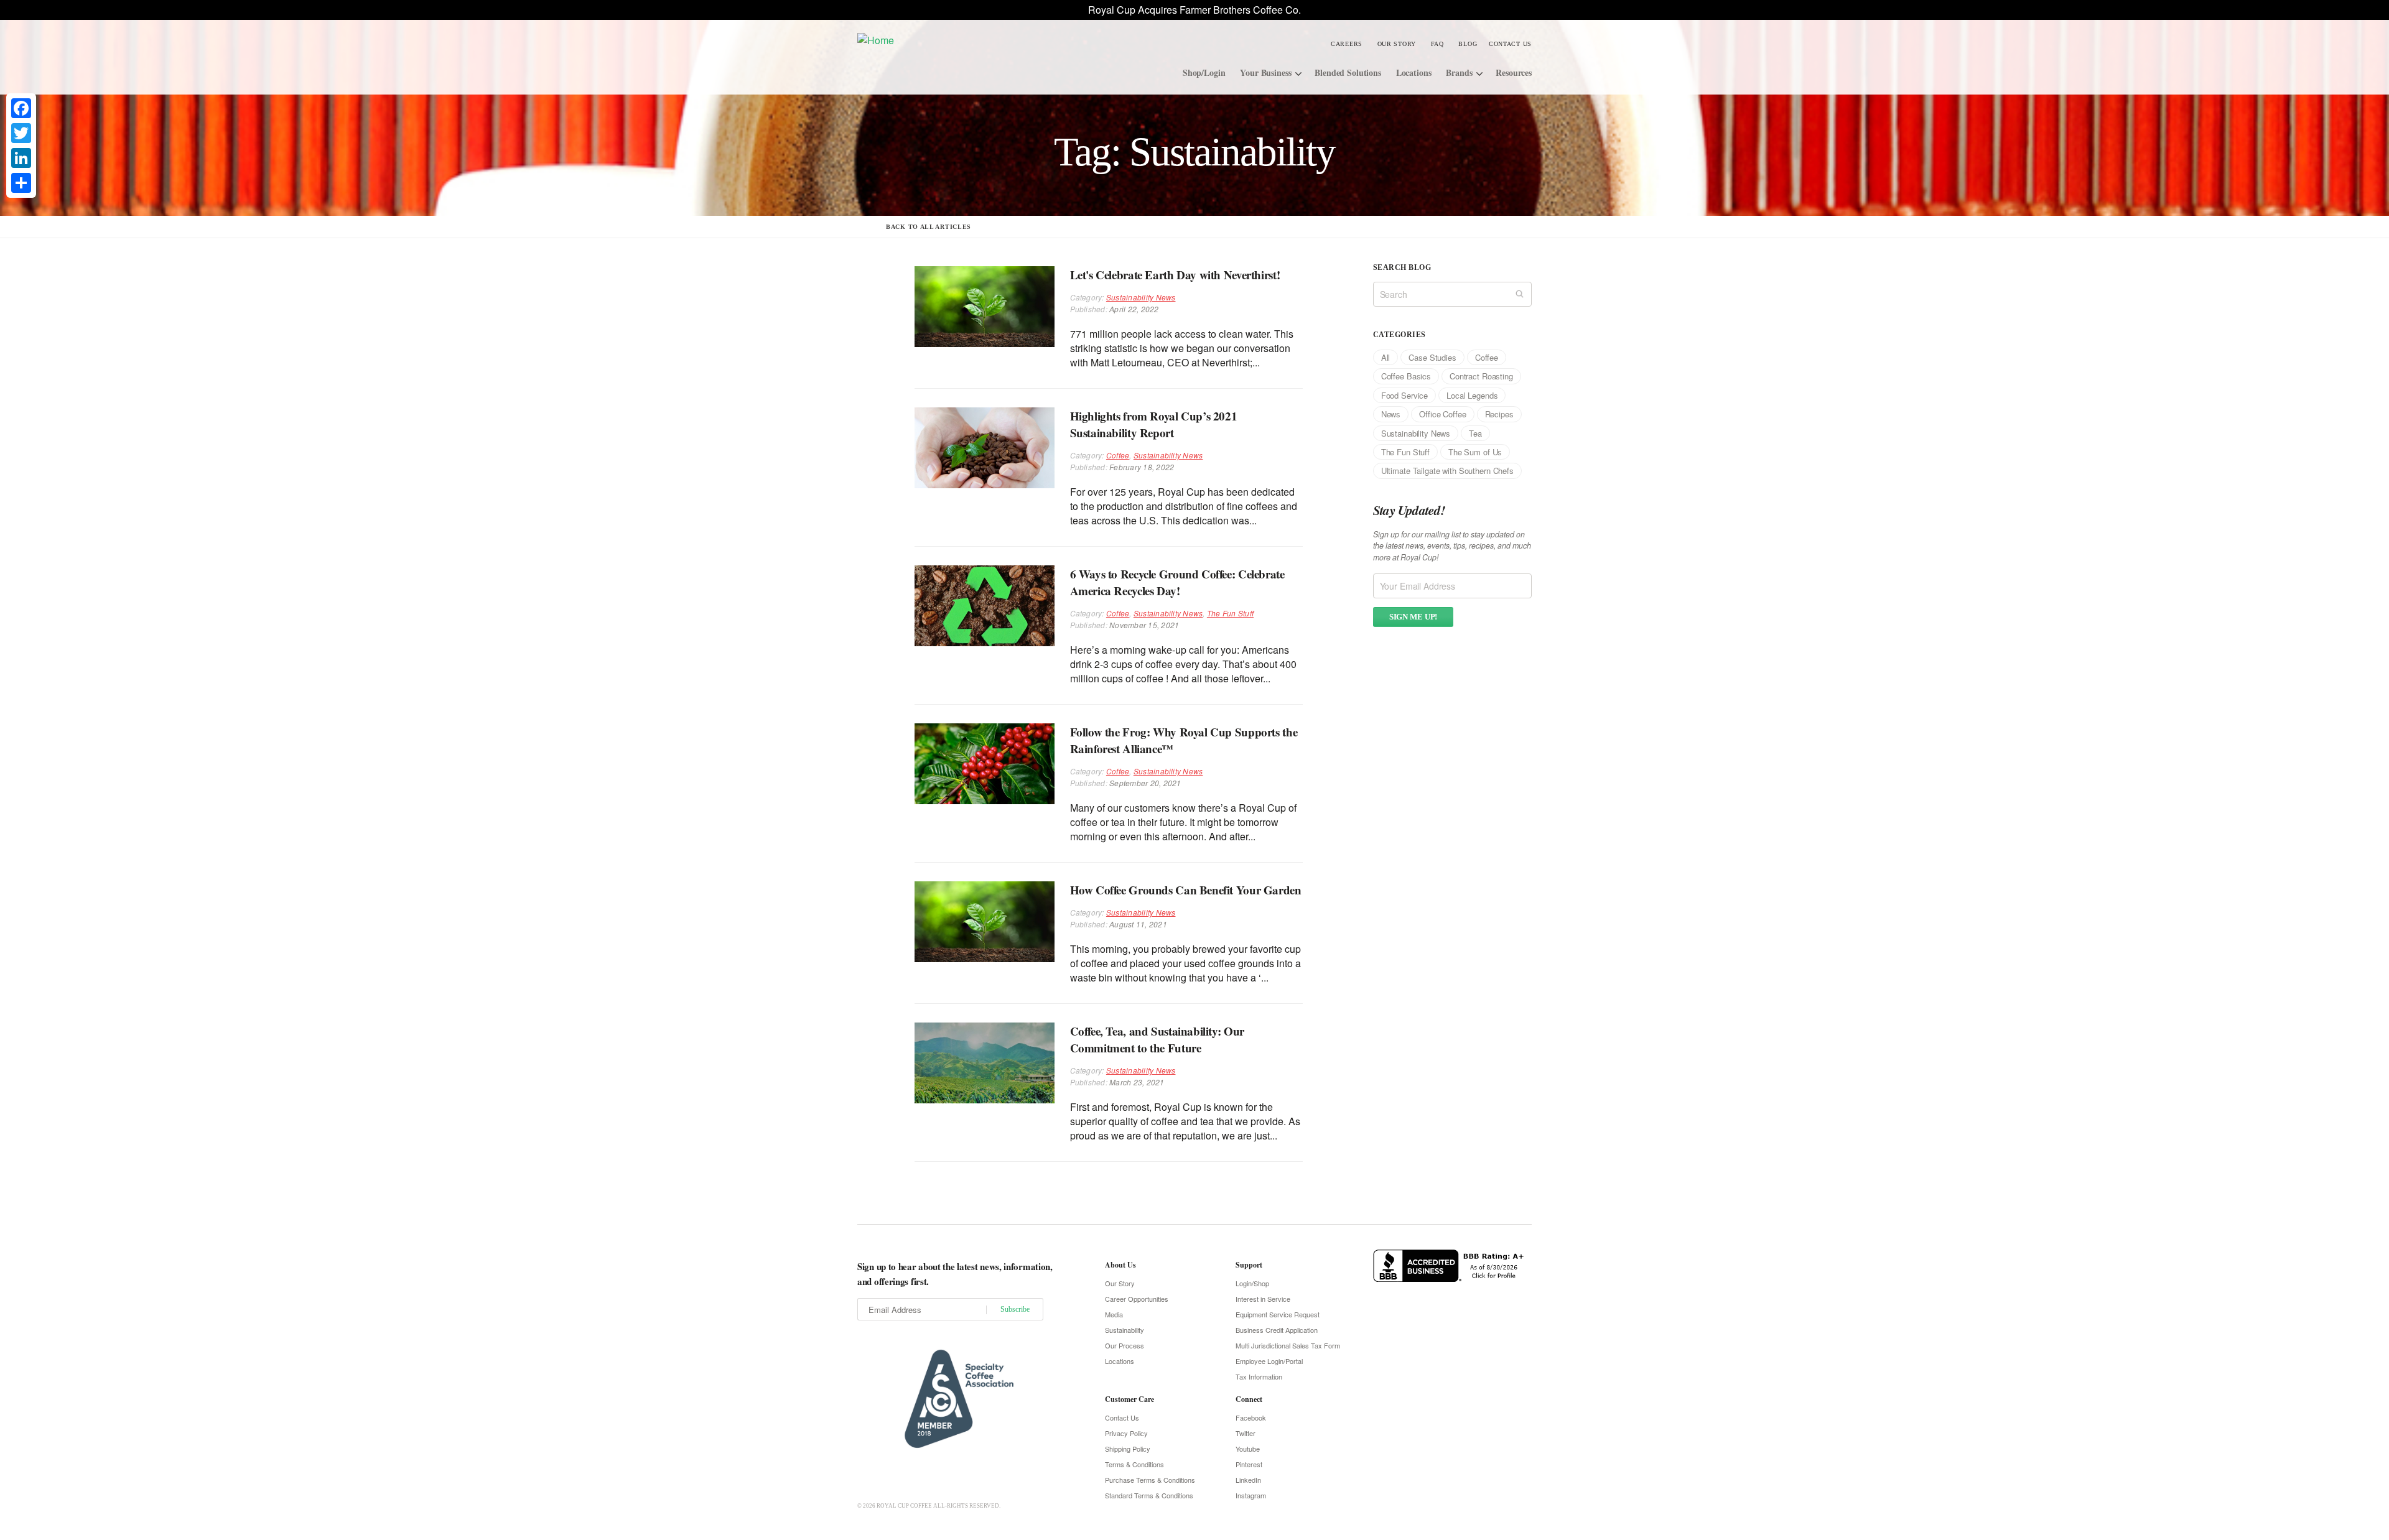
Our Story (1397, 44)
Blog (1468, 44)
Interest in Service (1263, 1299)
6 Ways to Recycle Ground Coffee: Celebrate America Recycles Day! (1177, 582)
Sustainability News (1141, 297)
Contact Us (1510, 44)
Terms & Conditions (1134, 1464)
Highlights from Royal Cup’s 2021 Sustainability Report (1154, 424)
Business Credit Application (1277, 1330)
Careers (1347, 44)
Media (1114, 1314)
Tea (1475, 433)
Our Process (1125, 1345)
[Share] (21, 183)
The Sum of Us (1475, 452)
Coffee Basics (1406, 376)
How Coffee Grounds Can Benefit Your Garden (1186, 890)
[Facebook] (21, 108)
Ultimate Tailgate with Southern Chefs (1447, 471)
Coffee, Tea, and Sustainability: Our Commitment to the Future (1157, 1039)
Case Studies (1432, 357)
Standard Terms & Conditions (1149, 1495)
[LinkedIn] (21, 158)
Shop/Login (1204, 72)
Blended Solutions (1348, 72)
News (1391, 414)
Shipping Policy (1128, 1449)
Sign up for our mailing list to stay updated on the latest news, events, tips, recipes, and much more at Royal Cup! (1452, 546)
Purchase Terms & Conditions (1150, 1480)
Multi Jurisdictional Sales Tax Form (1288, 1345)
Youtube (1248, 1449)
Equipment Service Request (1278, 1314)
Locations (1414, 72)
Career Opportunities (1137, 1299)
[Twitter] (21, 133)
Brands (1459, 72)
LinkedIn (1248, 1480)
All (1386, 357)
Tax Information (1259, 1376)
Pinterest (1249, 1464)
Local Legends (1472, 395)
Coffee (1118, 455)
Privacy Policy (1126, 1433)
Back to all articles (929, 227)
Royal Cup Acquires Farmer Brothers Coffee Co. (1194, 10)
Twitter (1246, 1433)
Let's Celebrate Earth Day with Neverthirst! (1175, 275)
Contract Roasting (1481, 376)
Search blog (1402, 267)
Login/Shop (1252, 1283)
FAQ (1437, 44)
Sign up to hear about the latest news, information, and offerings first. (955, 1274)
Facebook (1251, 1417)
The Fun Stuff (1230, 613)
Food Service (1404, 395)
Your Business (1265, 72)
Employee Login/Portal (1269, 1361)
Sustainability (1125, 1330)
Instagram (1251, 1495)
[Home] (951, 39)
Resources (1514, 72)
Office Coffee (1442, 414)
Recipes (1499, 414)
